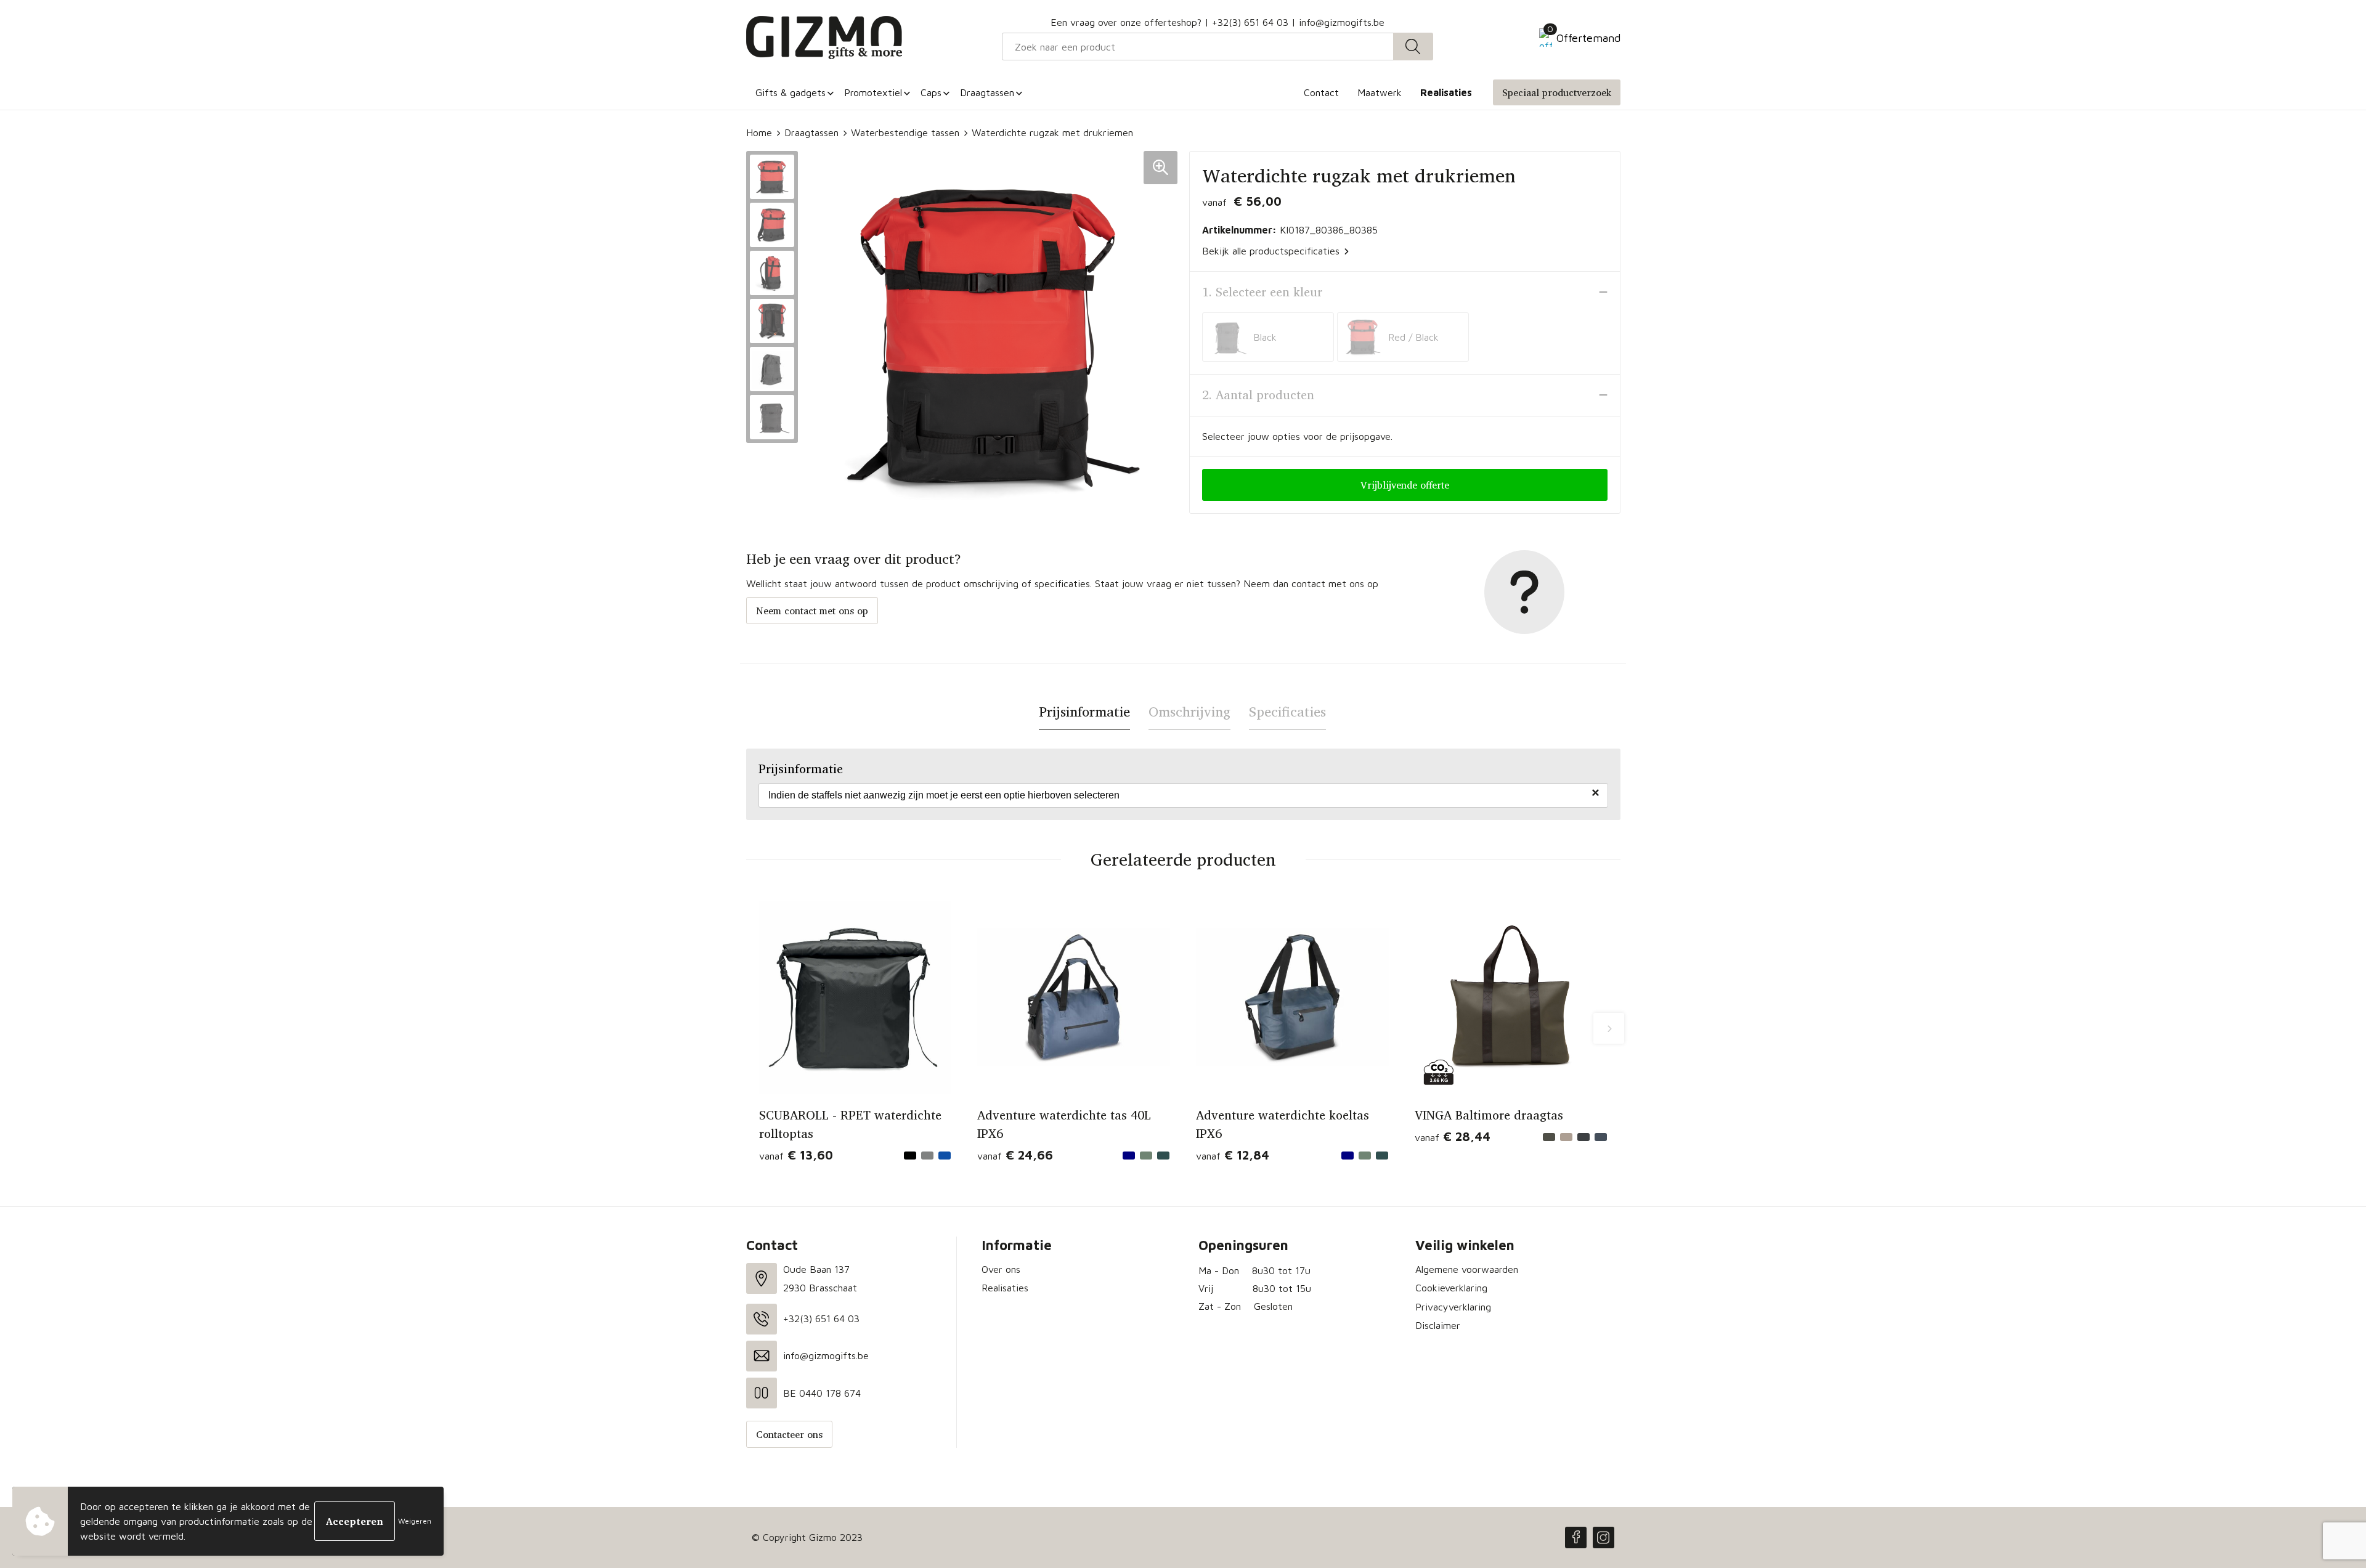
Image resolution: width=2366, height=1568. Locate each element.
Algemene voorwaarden (1467, 1269)
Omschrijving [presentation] (1189, 712)
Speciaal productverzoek (1557, 92)
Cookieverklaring (1451, 1288)
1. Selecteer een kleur (1262, 292)
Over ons (1001, 1269)
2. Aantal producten (1258, 395)
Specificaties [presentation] (1287, 712)
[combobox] (1198, 47)
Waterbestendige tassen (905, 132)
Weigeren (415, 1521)
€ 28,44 (1453, 1136)
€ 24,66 (1015, 1155)
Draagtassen (811, 132)
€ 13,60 (796, 1155)
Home (759, 132)
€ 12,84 (1233, 1155)
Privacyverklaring (1453, 1307)
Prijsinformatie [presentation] (1084, 712)
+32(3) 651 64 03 (1250, 22)
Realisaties (1005, 1288)
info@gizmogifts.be (1342, 22)
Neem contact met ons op (812, 611)
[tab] (1084, 712)
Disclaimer (1438, 1325)
